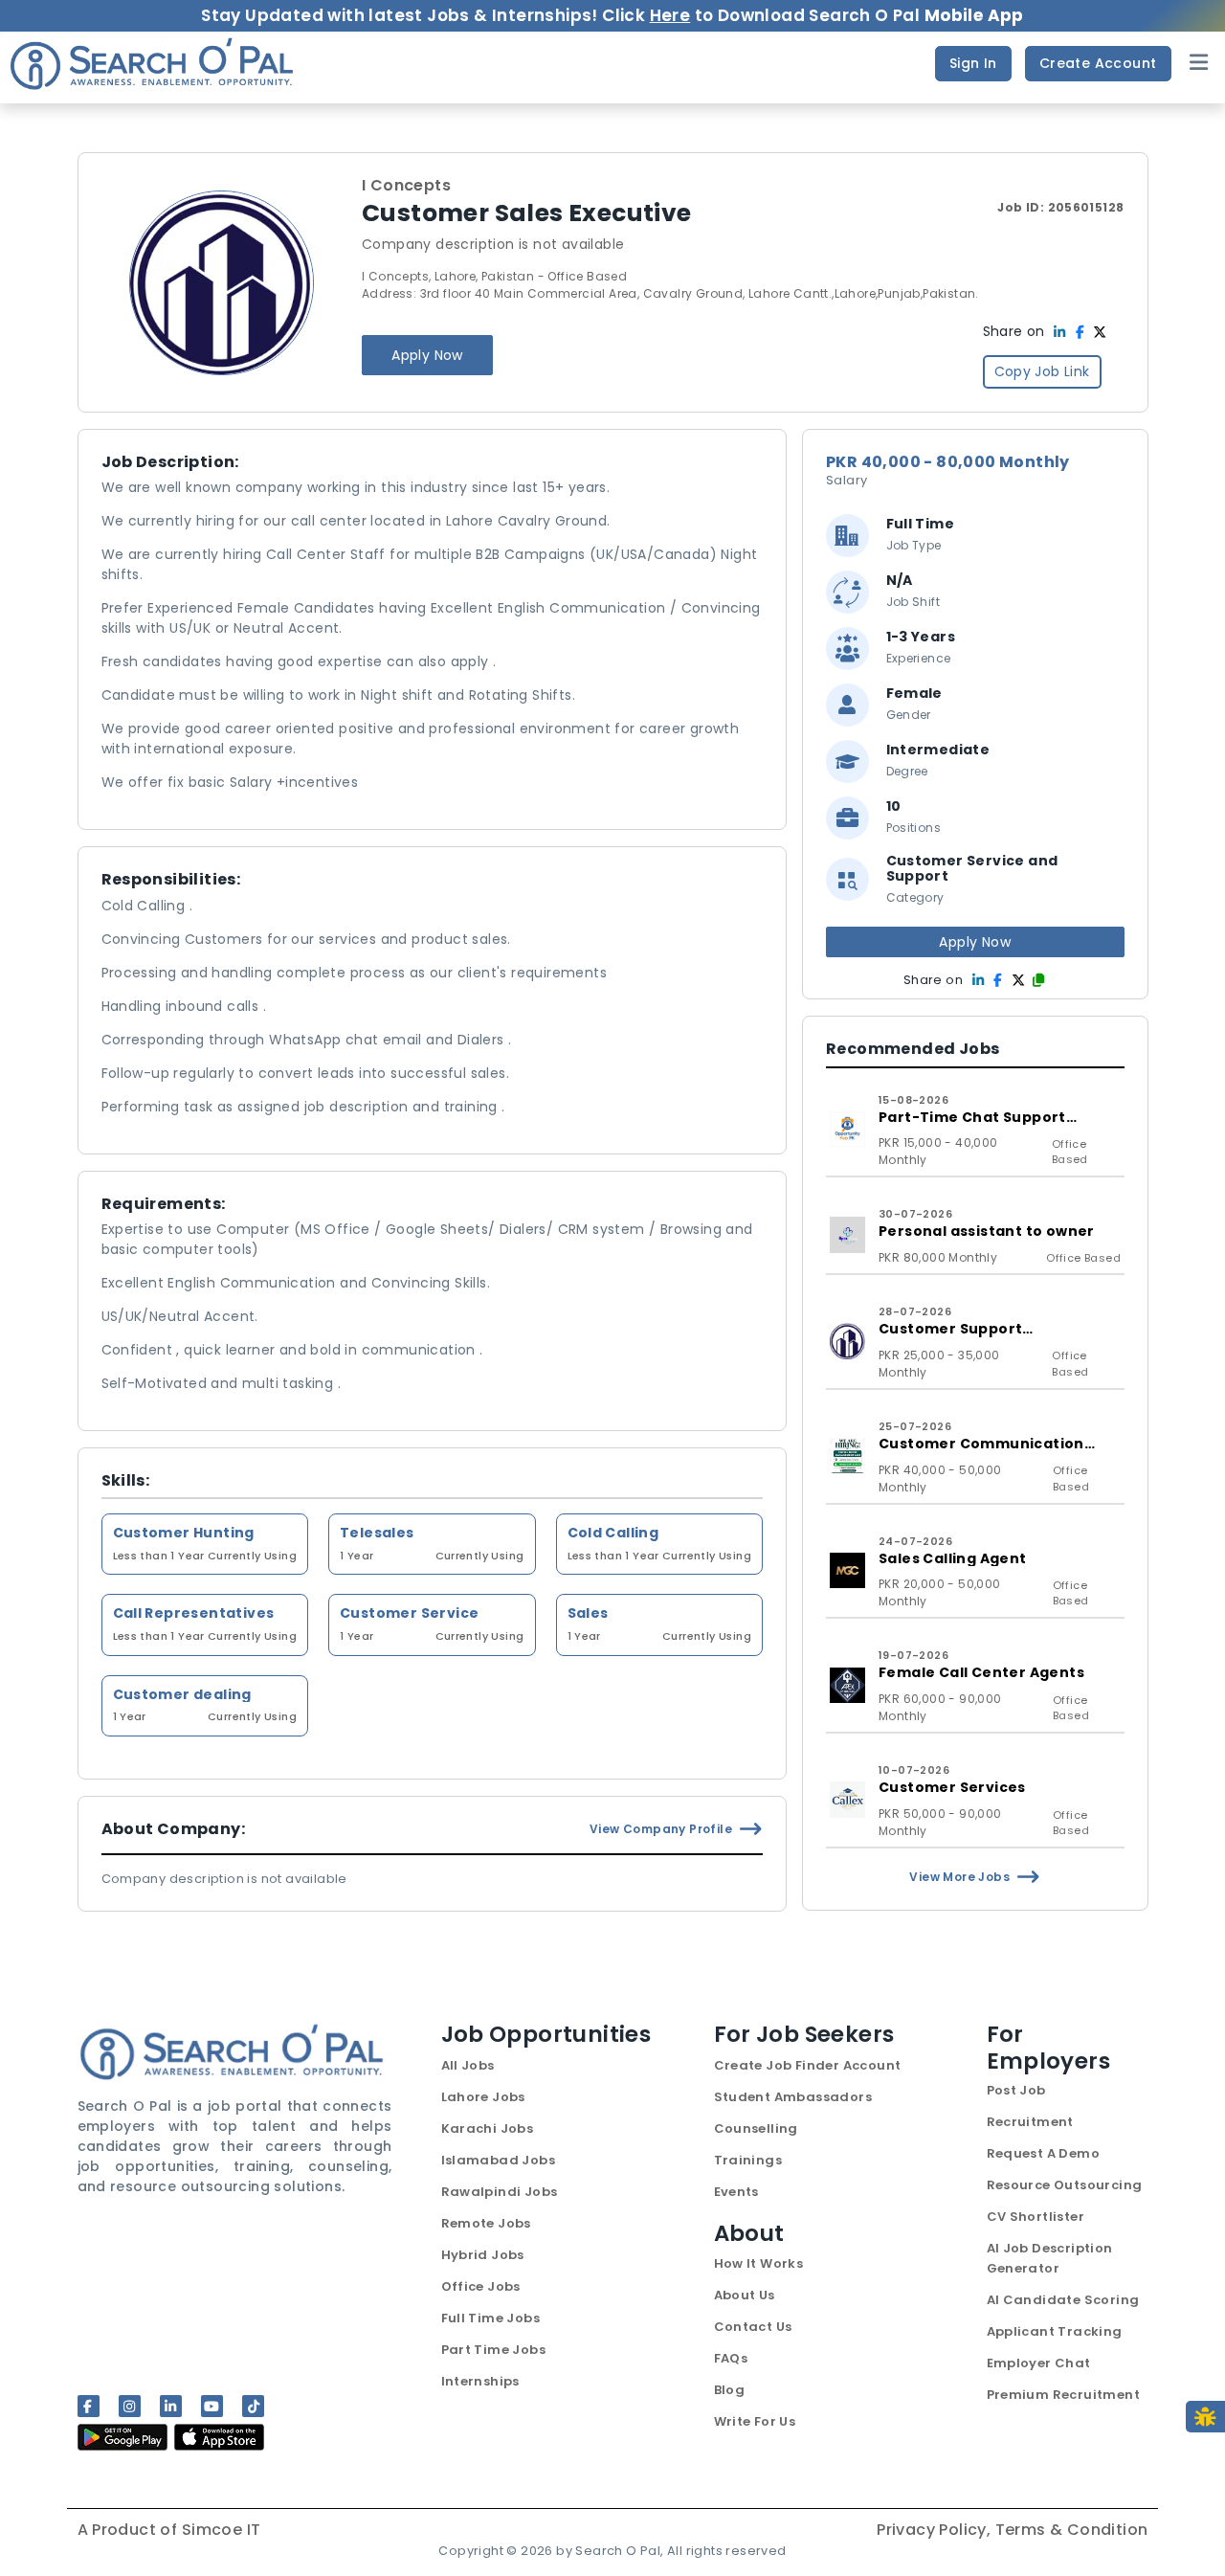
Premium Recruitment (1064, 2395)
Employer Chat (1039, 2363)
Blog (730, 2390)
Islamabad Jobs (499, 2160)
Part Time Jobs (494, 2350)
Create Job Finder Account (808, 2065)
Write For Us (755, 2421)
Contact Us (753, 2327)
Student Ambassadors (793, 2097)
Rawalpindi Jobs (500, 2192)
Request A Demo (1044, 2153)
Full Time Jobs (491, 2318)
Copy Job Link (1042, 371)
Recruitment (1030, 2122)
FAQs (731, 2358)
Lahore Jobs (483, 2097)
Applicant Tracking (1055, 2331)
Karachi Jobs (488, 2128)
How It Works (759, 2263)
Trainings (748, 2160)
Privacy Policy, (935, 2530)
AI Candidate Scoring (1063, 2300)
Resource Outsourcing (1065, 2185)
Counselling (756, 2128)
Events (736, 2192)
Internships (480, 2381)
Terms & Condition (1072, 2530)
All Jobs (468, 2065)
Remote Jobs (486, 2223)
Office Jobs (481, 2286)
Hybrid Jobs (483, 2255)
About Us (745, 2295)
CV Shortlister (1036, 2217)
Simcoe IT (222, 2530)
